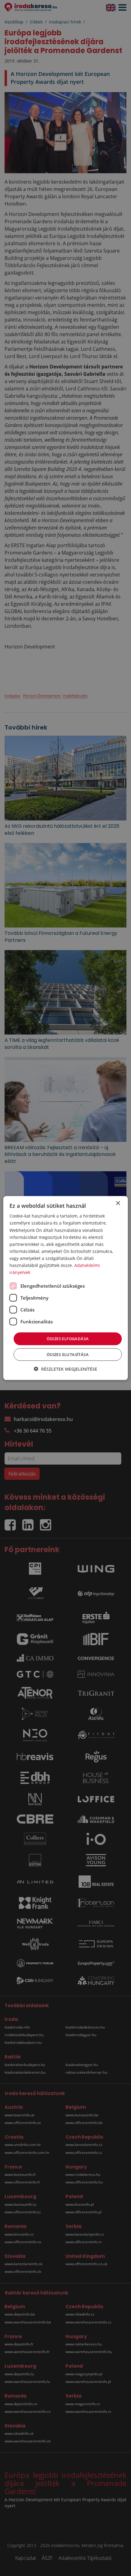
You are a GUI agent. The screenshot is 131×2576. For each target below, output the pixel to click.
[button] (65, 1369)
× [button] (118, 1203)
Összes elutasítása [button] (68, 1354)
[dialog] (66, 1288)
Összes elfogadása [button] (68, 1339)
